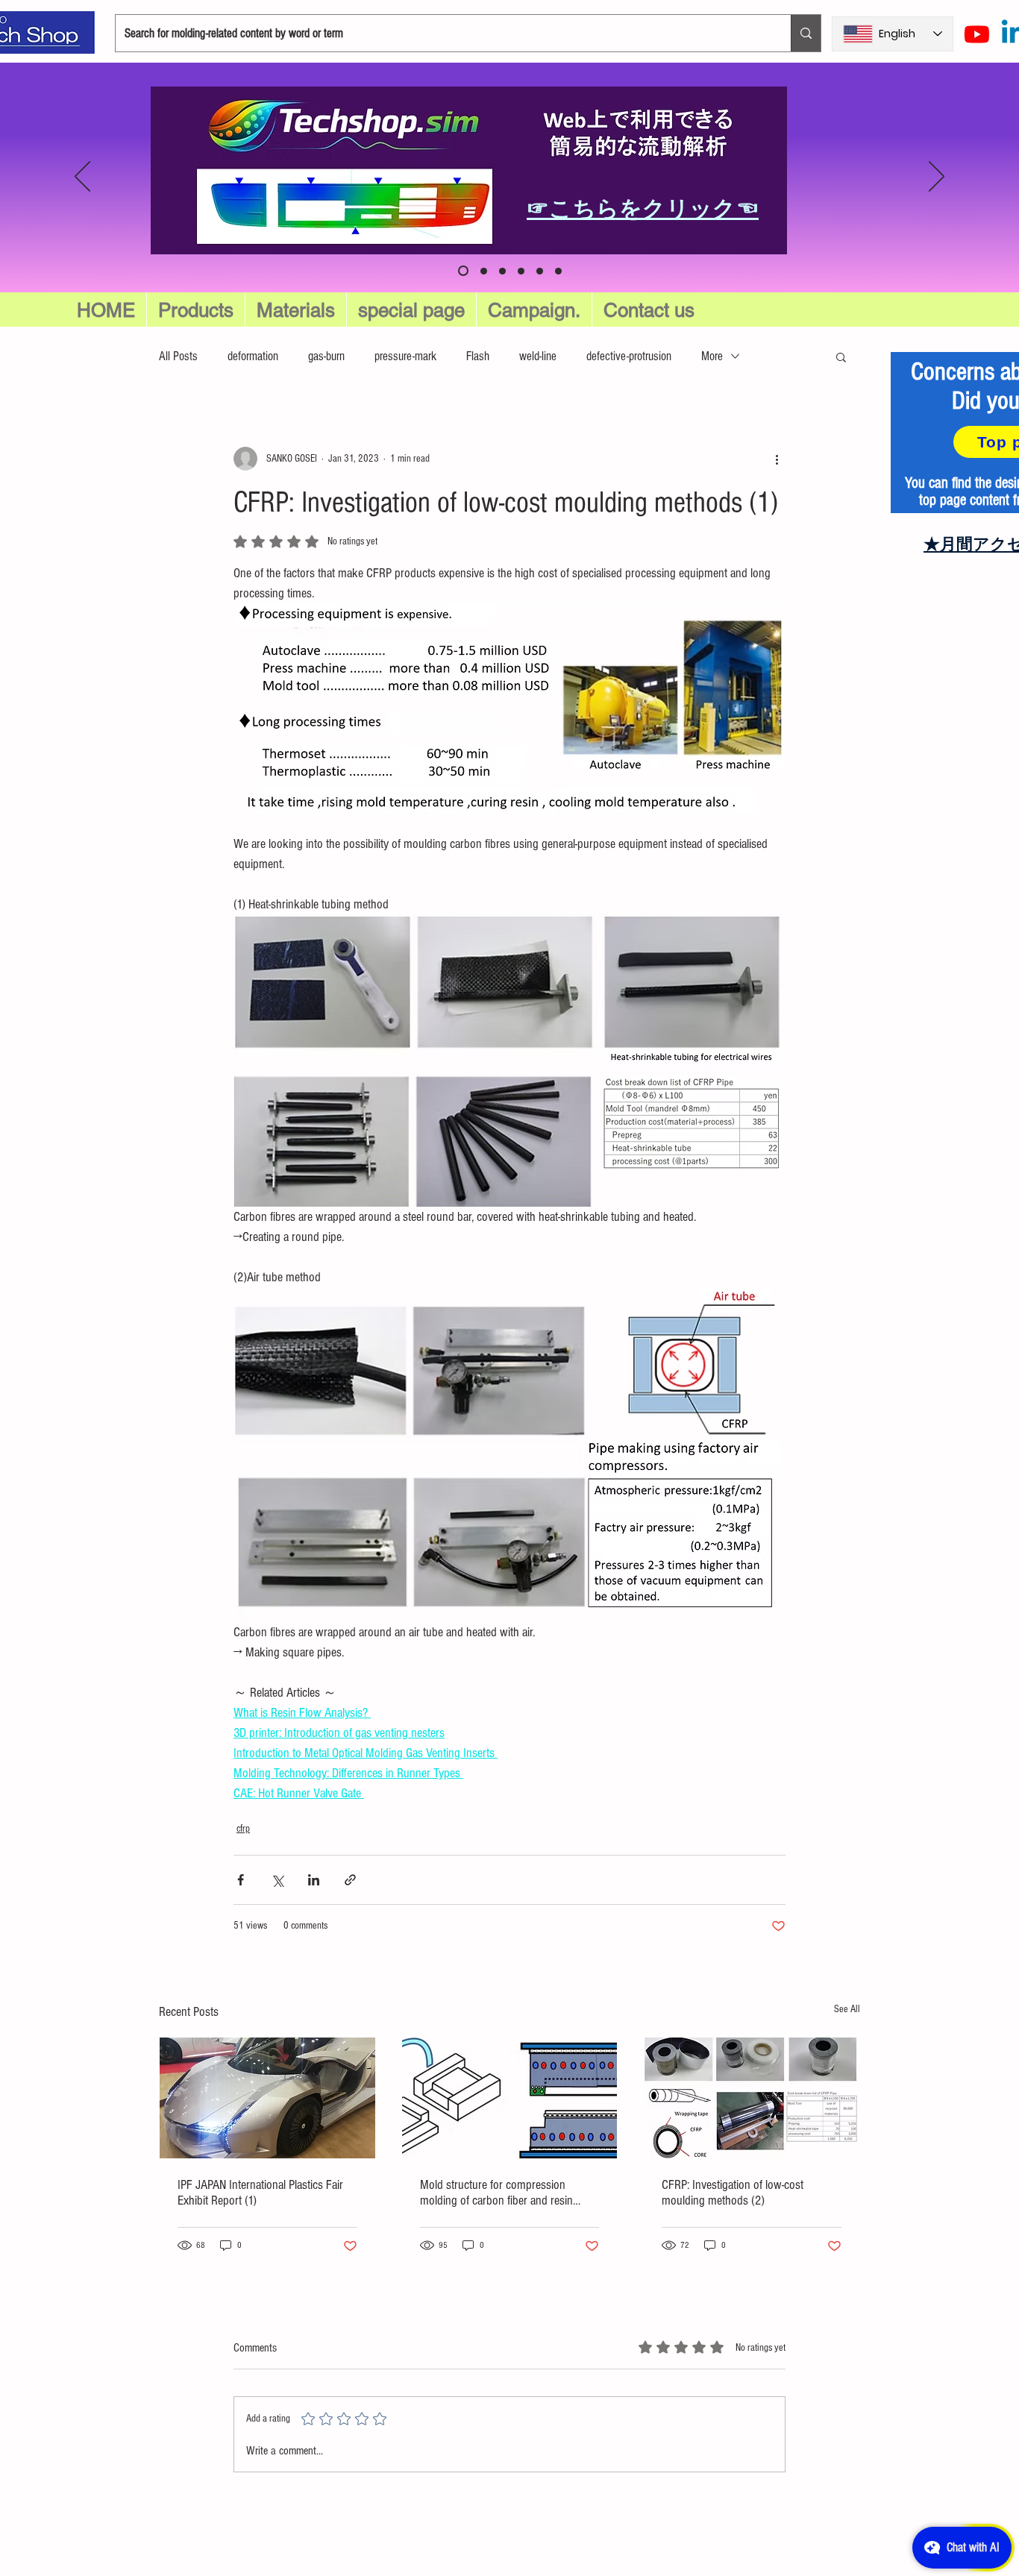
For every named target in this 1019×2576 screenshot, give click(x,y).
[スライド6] (461, 271)
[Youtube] (977, 34)
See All (847, 2009)
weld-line (538, 356)
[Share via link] (350, 1880)
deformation (253, 356)
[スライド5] (482, 271)
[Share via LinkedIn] (314, 1880)
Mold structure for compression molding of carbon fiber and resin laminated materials (496, 2193)
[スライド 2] (521, 271)
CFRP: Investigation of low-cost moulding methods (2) (733, 2193)
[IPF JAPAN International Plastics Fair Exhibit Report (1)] (267, 2098)
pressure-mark (405, 356)
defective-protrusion (629, 356)
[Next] (937, 178)
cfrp (243, 1829)
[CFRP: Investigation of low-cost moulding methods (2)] (752, 2098)
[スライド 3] (540, 271)
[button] (411, 310)
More (712, 356)
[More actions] (777, 459)
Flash (478, 356)
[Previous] (82, 178)
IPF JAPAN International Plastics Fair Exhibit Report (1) (260, 2193)
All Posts (178, 356)
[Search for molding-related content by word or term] (806, 33)
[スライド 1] (502, 271)
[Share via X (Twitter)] (277, 1880)
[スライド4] (558, 271)
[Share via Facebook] (241, 1880)
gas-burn (326, 356)
